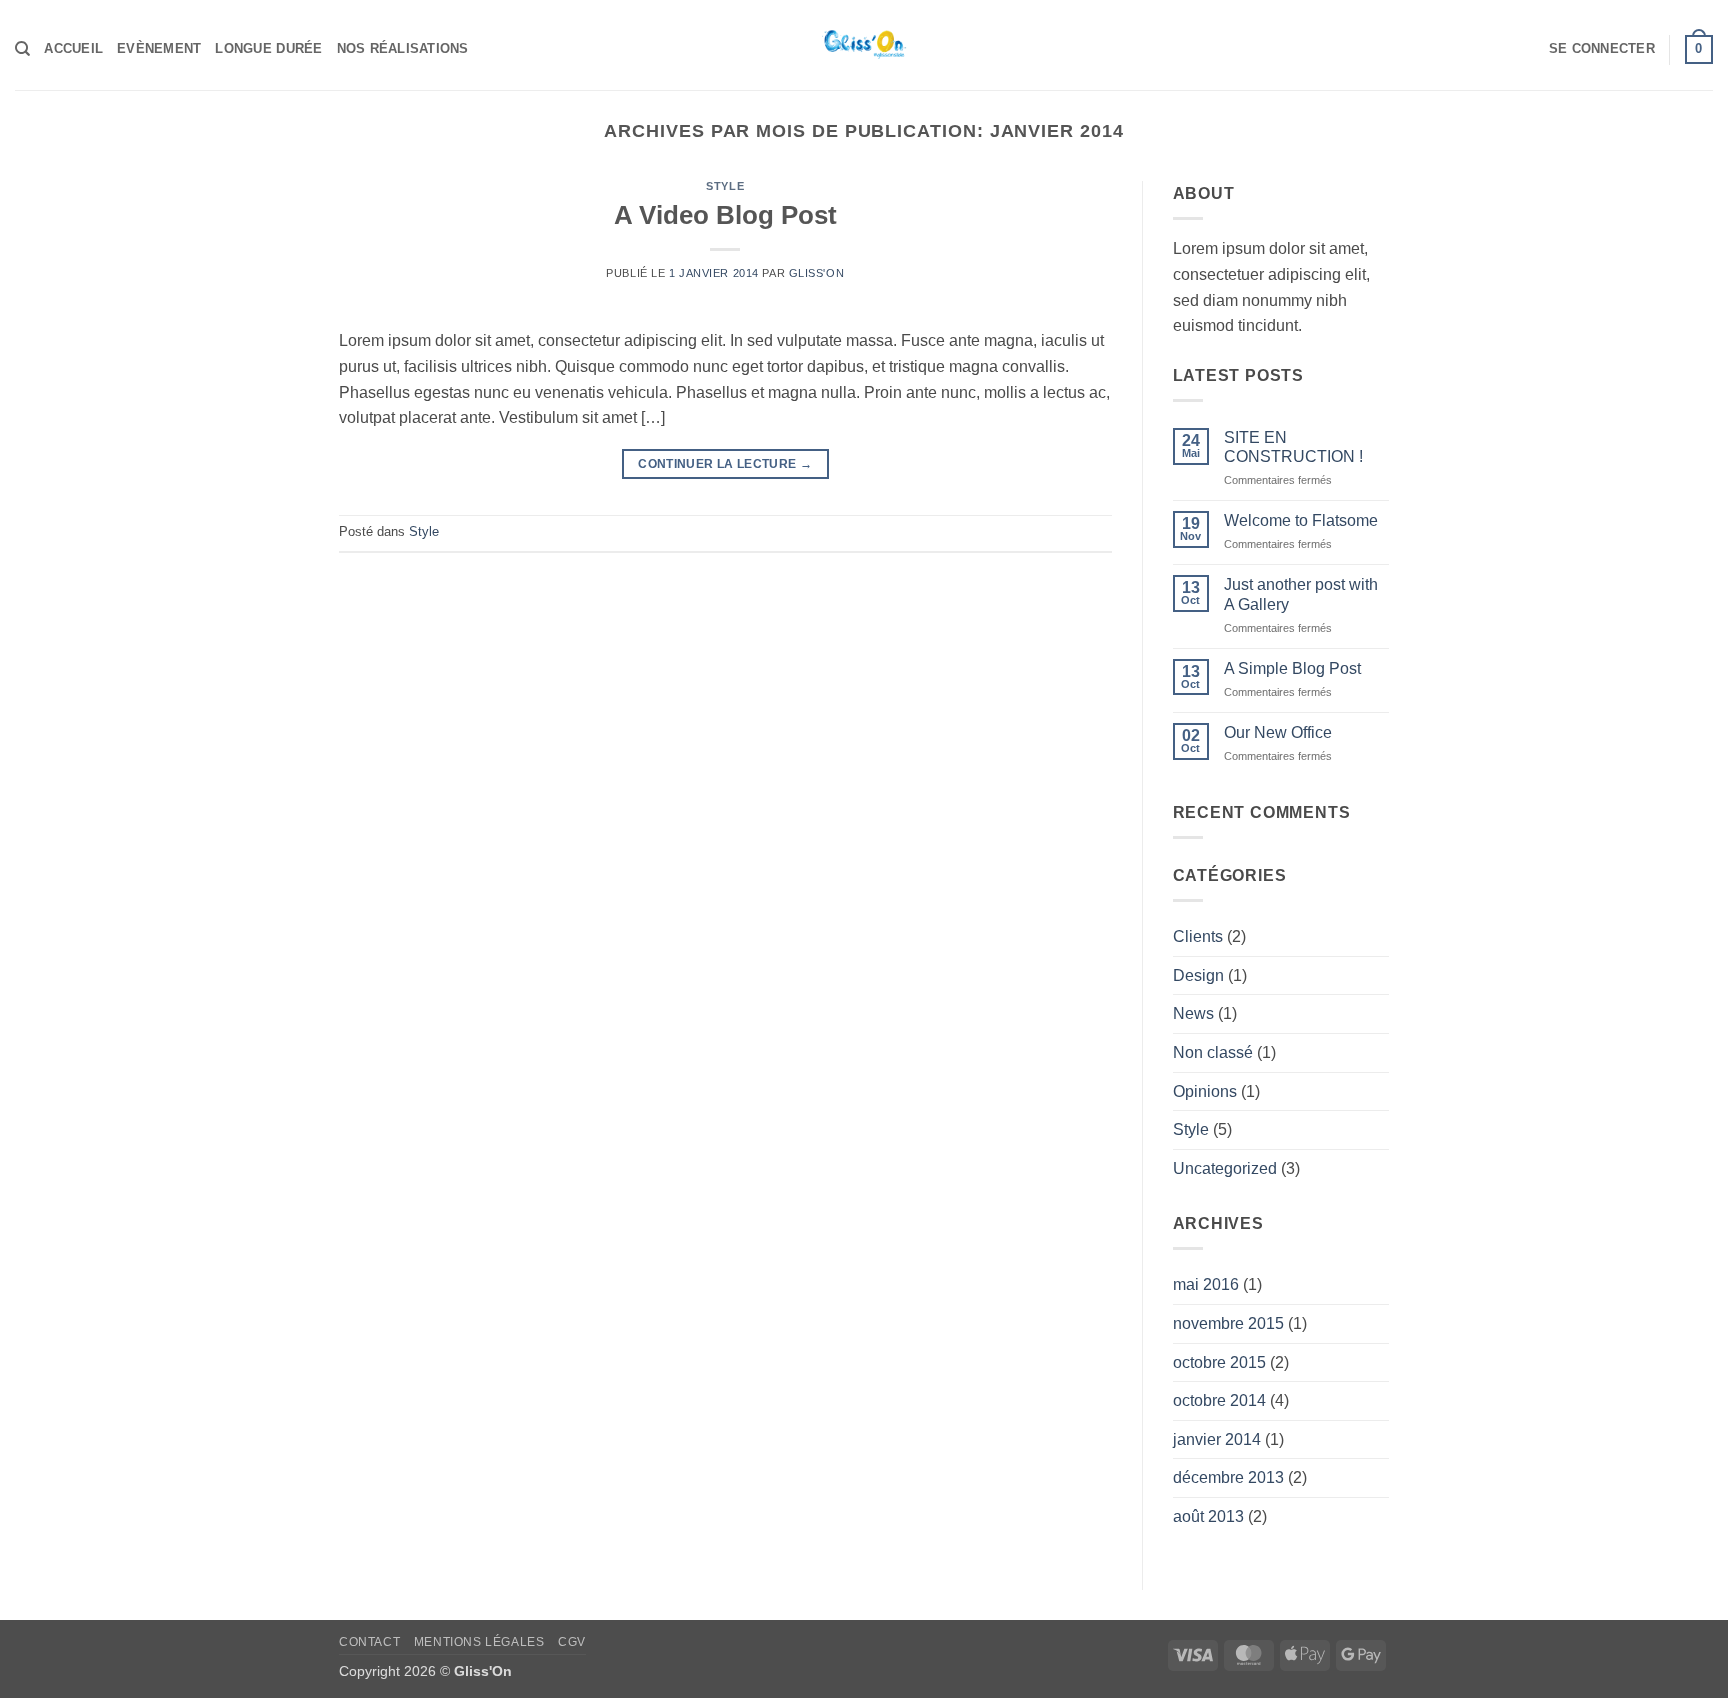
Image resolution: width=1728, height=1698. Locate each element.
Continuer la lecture (725, 464)
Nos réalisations (403, 48)
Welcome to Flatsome (1301, 520)
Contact (369, 1642)
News (1193, 1013)
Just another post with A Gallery (1301, 594)
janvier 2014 (1217, 1439)
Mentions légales (479, 1642)
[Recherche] (22, 49)
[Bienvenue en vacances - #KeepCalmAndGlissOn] (864, 45)
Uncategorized (1225, 1168)
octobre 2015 (1219, 1362)
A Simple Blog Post (1292, 668)
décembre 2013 (1228, 1477)
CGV (572, 1642)
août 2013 (1208, 1516)
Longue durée (268, 48)
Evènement (159, 48)
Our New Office (1278, 732)
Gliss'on (816, 273)
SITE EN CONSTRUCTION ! (1293, 447)
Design (1198, 975)
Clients (1198, 936)
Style (725, 186)
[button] (1602, 49)
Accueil (73, 48)
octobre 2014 (1219, 1400)
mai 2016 (1206, 1284)
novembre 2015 (1228, 1323)
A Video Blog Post (725, 215)
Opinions (1205, 1091)
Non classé (1213, 1052)
